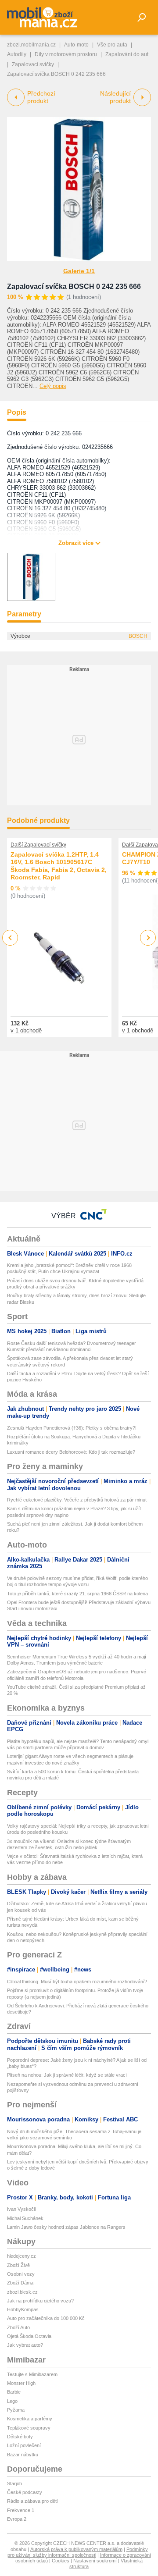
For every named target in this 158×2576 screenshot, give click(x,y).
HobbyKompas (23, 2309)
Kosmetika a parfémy (30, 2419)
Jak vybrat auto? (25, 2345)
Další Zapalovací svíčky (38, 845)
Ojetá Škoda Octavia (29, 2336)
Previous (10, 938)
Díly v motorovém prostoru (66, 54)
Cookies (61, 2561)
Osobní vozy (21, 2274)
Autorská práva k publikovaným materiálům (76, 2549)
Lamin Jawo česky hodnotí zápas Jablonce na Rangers (66, 2227)
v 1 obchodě (26, 1030)
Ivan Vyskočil (21, 2209)
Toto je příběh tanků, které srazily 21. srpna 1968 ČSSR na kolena (77, 1594)
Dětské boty (20, 2437)
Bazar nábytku (23, 2455)
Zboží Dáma (20, 2283)
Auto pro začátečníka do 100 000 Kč (46, 2318)
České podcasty (25, 2492)
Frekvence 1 (21, 2510)
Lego (12, 2401)
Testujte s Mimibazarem (32, 2374)
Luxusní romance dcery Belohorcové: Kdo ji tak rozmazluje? (71, 1452)
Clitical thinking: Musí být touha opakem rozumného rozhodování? (77, 1982)
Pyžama (16, 2410)
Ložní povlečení (24, 2445)
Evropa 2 (17, 2519)
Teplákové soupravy (29, 2428)
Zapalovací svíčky (33, 64)
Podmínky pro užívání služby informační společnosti (78, 2552)
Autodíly (17, 54)
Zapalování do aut (127, 54)
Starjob (14, 2483)
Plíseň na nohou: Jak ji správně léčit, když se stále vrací (67, 2075)
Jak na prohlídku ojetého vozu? (40, 2301)
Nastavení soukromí (95, 2561)
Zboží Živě (18, 2265)
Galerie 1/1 (79, 271)
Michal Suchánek (25, 2218)
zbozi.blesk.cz (22, 2292)
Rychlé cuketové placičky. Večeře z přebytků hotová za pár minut (77, 1500)
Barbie (14, 2392)
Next (148, 938)
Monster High (21, 2383)
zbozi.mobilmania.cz (31, 45)
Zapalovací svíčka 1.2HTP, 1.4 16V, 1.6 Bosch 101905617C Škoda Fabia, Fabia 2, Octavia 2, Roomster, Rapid (59, 866)
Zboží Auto (18, 2327)
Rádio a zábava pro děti (32, 2501)
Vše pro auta (112, 45)
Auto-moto (76, 45)
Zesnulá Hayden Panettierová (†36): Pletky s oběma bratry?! (72, 1428)
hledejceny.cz (22, 2256)
